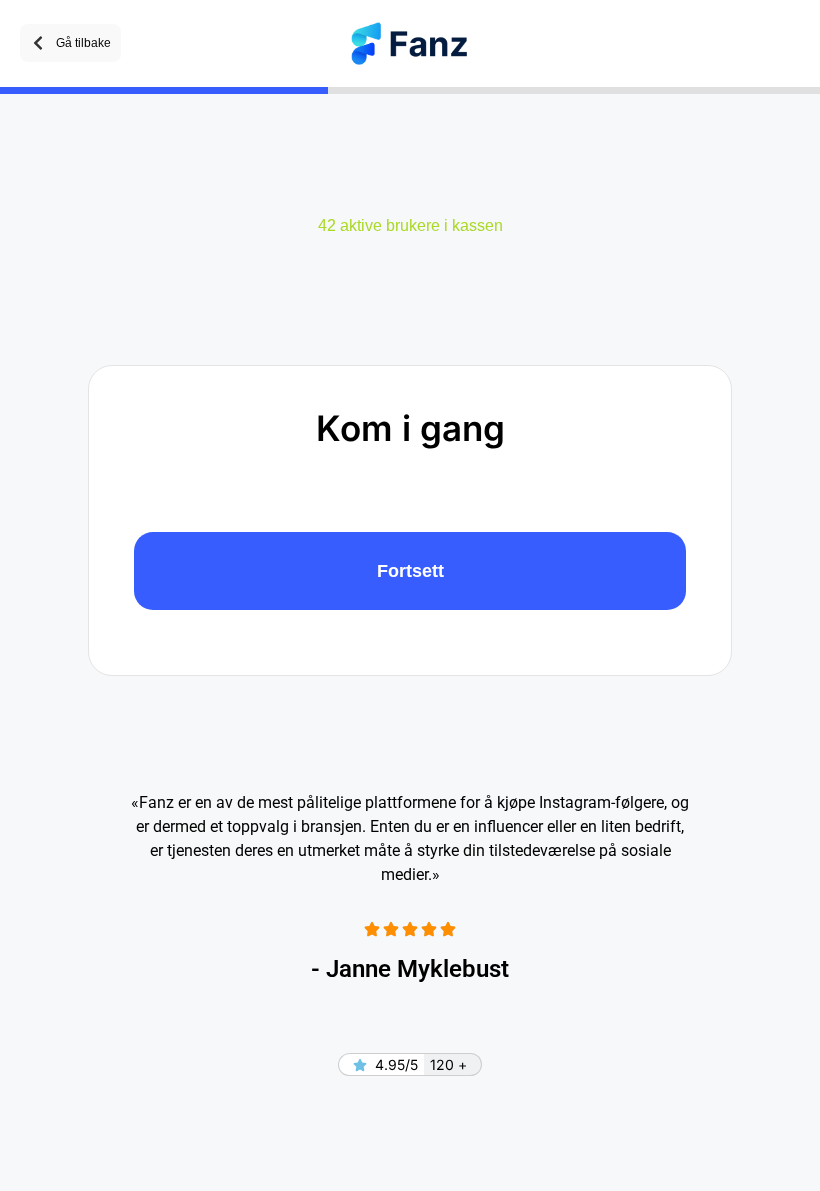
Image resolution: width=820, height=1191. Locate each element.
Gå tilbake (83, 43)
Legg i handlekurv (410, 571)
